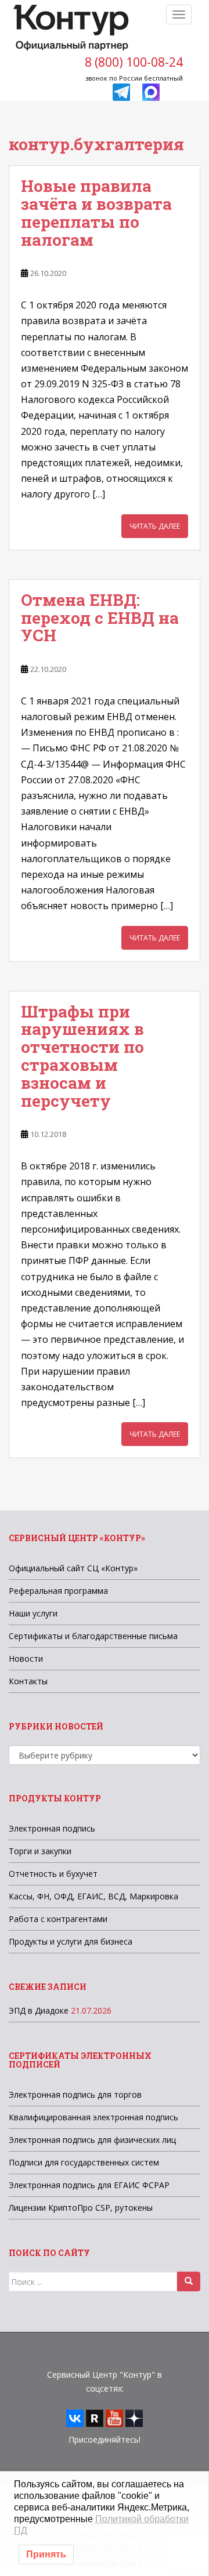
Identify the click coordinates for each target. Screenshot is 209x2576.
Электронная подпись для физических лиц (92, 2140)
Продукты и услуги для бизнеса (71, 1941)
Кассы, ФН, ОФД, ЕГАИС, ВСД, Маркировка (93, 1896)
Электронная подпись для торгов (75, 2094)
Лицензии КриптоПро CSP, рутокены (81, 2208)
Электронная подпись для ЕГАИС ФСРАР (89, 2185)
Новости (26, 1658)
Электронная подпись (52, 1828)
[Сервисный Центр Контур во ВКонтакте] (75, 2417)
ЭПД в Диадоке (39, 2010)
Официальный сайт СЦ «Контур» (73, 1568)
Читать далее (155, 526)
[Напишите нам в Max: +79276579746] (151, 91)
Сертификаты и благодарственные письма (93, 1636)
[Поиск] (189, 2281)
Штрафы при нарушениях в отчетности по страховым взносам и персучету (82, 1056)
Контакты (28, 1681)
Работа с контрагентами (58, 1919)
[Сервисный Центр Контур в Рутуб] (95, 2417)
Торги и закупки (40, 1851)
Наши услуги (33, 1613)
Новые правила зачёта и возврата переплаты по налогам (96, 212)
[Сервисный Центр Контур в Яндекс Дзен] (134, 2417)
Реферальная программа (58, 1591)
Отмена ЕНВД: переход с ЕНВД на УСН (100, 618)
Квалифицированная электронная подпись (93, 2117)
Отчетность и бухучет (53, 1874)
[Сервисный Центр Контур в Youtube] (114, 2417)
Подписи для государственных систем (84, 2162)
